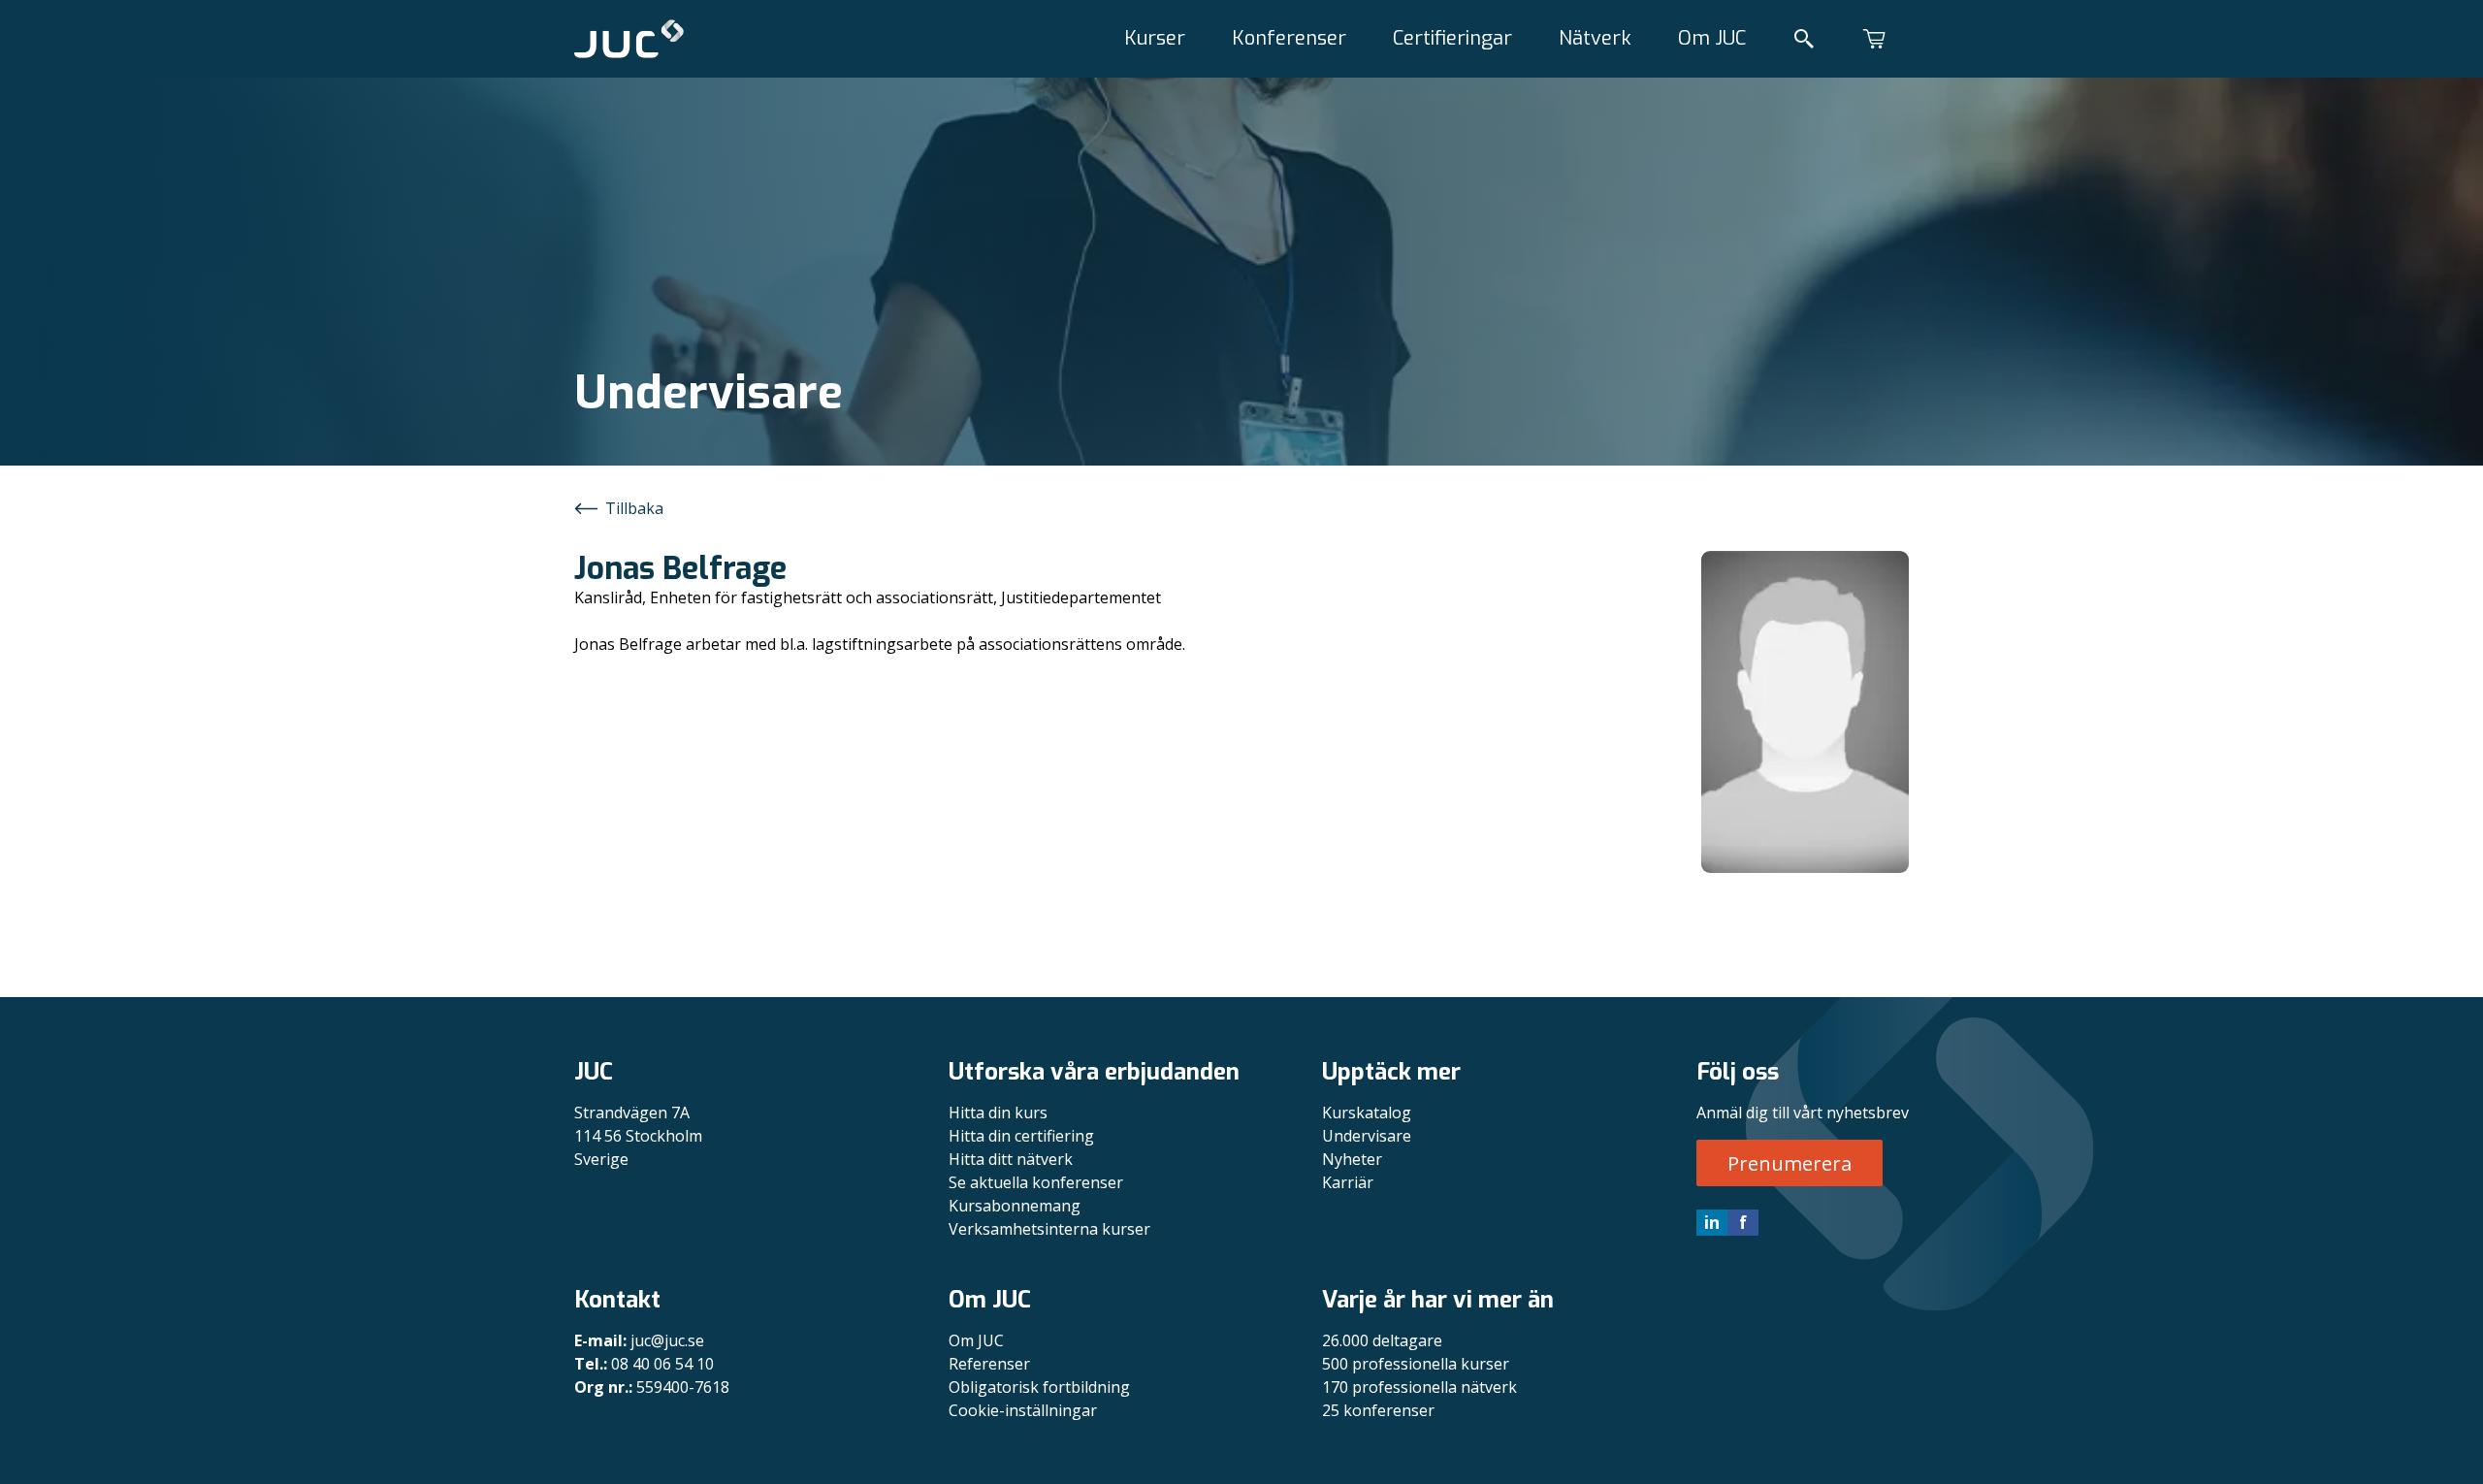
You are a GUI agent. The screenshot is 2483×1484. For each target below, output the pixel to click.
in (1712, 1222)
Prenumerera (1790, 1163)
